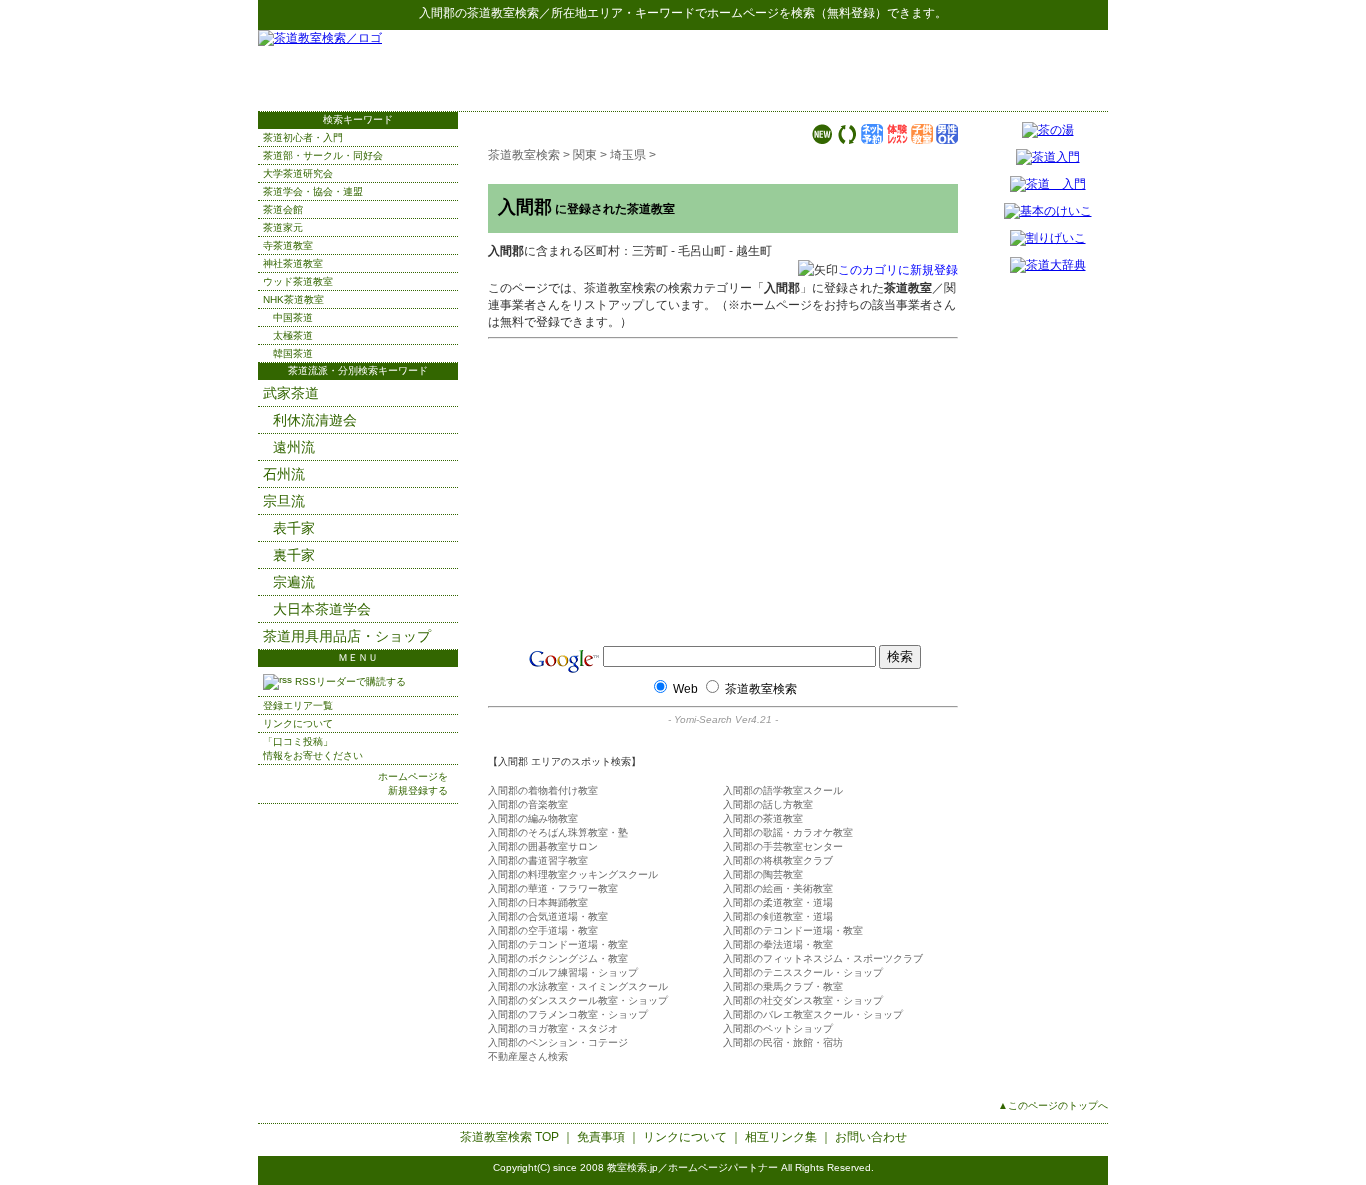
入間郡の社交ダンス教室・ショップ (803, 1000)
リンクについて (298, 723)
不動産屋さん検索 (528, 1056)
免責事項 (601, 1137)
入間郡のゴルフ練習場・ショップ (563, 972)
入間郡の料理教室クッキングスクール (573, 874)
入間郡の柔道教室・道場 (778, 902)
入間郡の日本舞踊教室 (538, 902)
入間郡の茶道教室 (763, 818)
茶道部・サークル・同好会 (323, 155)
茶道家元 (283, 227)
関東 (585, 155)
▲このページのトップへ (1053, 1105)
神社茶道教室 (293, 263)
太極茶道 (293, 335)
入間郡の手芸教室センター (783, 846)
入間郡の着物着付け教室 (543, 790)
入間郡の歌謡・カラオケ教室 (788, 832)
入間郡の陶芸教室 (763, 874)
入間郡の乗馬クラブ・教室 (783, 986)
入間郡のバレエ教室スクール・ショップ (813, 1014)
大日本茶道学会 (322, 609)
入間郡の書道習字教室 (538, 860)
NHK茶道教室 (293, 299)
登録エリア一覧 (298, 705)
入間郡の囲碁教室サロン (543, 846)
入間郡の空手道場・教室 (543, 930)
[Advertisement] (874, 70)
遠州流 (294, 447)
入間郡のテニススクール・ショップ (803, 972)
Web (685, 689)
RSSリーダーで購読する (349, 681)
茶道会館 (283, 209)
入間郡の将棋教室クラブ (778, 860)
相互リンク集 (781, 1137)
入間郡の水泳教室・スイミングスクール (578, 986)
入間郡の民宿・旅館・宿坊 (783, 1042)
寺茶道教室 (288, 245)
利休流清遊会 (315, 420)
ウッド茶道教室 (298, 281)
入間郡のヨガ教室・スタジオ (553, 1028)
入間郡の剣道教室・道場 (778, 916)
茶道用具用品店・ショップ (347, 636)
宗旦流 (284, 501)
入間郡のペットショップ (778, 1028)
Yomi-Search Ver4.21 (723, 719)
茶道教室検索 (503, 13)
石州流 (284, 474)
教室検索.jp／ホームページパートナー (692, 1167)
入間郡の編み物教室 (533, 818)
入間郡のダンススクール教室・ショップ (578, 1000)
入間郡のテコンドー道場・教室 (793, 930)
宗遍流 (294, 582)
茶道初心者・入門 (303, 137)
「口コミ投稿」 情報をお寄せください (313, 748)
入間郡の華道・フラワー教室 (553, 888)
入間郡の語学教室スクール (783, 790)
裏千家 (294, 555)
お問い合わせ (871, 1137)
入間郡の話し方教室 (768, 804)
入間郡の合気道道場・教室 (548, 916)
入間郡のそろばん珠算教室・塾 (558, 832)
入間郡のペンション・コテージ (558, 1042)
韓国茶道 (293, 353)
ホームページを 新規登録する (413, 783)
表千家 (294, 528)
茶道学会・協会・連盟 (313, 191)
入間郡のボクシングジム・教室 (558, 958)
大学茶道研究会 (298, 173)
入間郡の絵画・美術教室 (778, 888)
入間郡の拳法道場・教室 (778, 944)
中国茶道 (293, 317)
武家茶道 (291, 393)
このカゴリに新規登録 (898, 270)
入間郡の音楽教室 (528, 804)
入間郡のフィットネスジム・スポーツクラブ (823, 958)
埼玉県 (628, 155)
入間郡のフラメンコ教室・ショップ (568, 1014)
